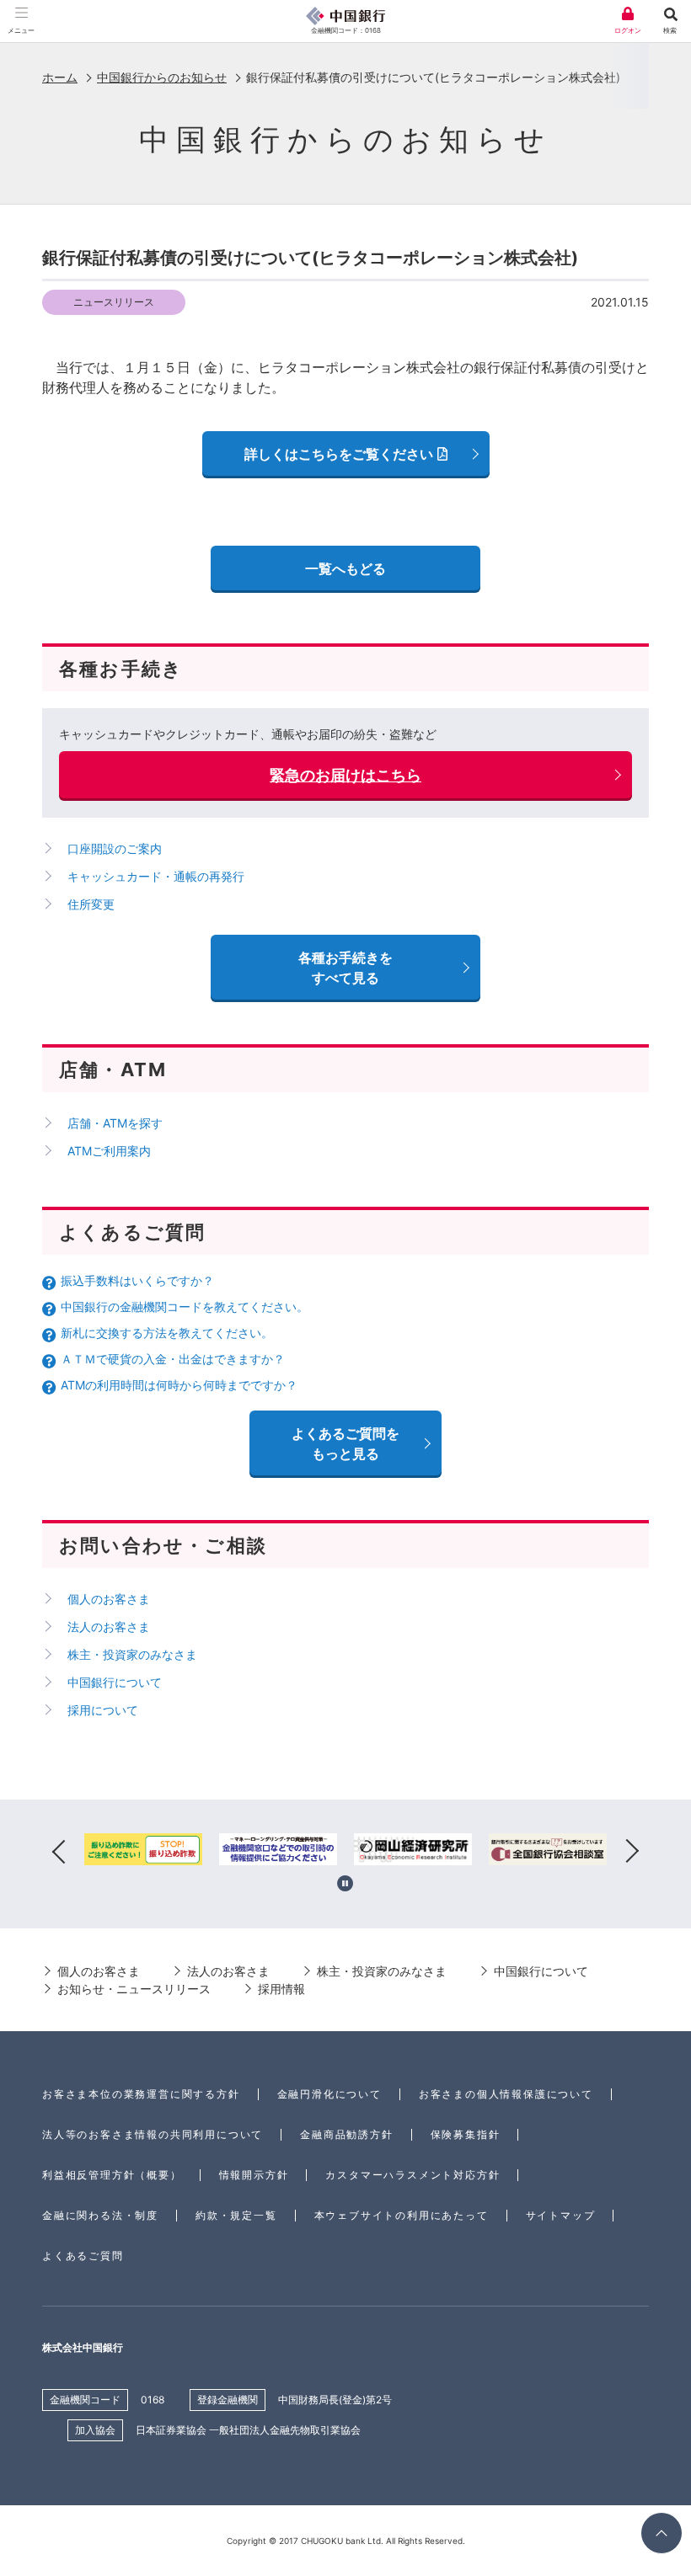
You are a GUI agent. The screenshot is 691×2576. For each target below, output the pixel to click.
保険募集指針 (466, 2134)
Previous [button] (59, 1852)
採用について (103, 1710)
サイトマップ (561, 2215)
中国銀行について (115, 1682)
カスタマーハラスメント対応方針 (412, 2175)
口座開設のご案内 (115, 848)
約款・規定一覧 (236, 2215)
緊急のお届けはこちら (345, 775)
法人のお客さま (109, 1627)
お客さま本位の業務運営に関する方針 (141, 2094)
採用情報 (281, 1989)
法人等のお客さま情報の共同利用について (153, 2134)
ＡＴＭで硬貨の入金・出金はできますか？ (173, 1359)
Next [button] (632, 1852)
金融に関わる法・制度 (100, 2215)
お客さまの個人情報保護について (506, 2094)
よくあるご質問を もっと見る (345, 1443)
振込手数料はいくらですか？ (137, 1280)
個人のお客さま (109, 1599)
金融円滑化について (329, 2094)
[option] (143, 1852)
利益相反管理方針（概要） (112, 2175)
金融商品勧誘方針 (346, 2134)
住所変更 (91, 904)
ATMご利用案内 (109, 1151)
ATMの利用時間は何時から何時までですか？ (179, 1385)
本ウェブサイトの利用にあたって (402, 2215)
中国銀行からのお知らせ (162, 77)
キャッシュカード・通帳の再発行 (156, 876)
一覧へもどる (345, 568)
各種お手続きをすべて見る (345, 968)
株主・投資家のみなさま (132, 1654)
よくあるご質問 (83, 2256)
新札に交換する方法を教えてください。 (167, 1333)
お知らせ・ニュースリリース (134, 1989)
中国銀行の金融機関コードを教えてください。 (185, 1307)
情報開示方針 (254, 2175)
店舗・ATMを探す (115, 1123)
